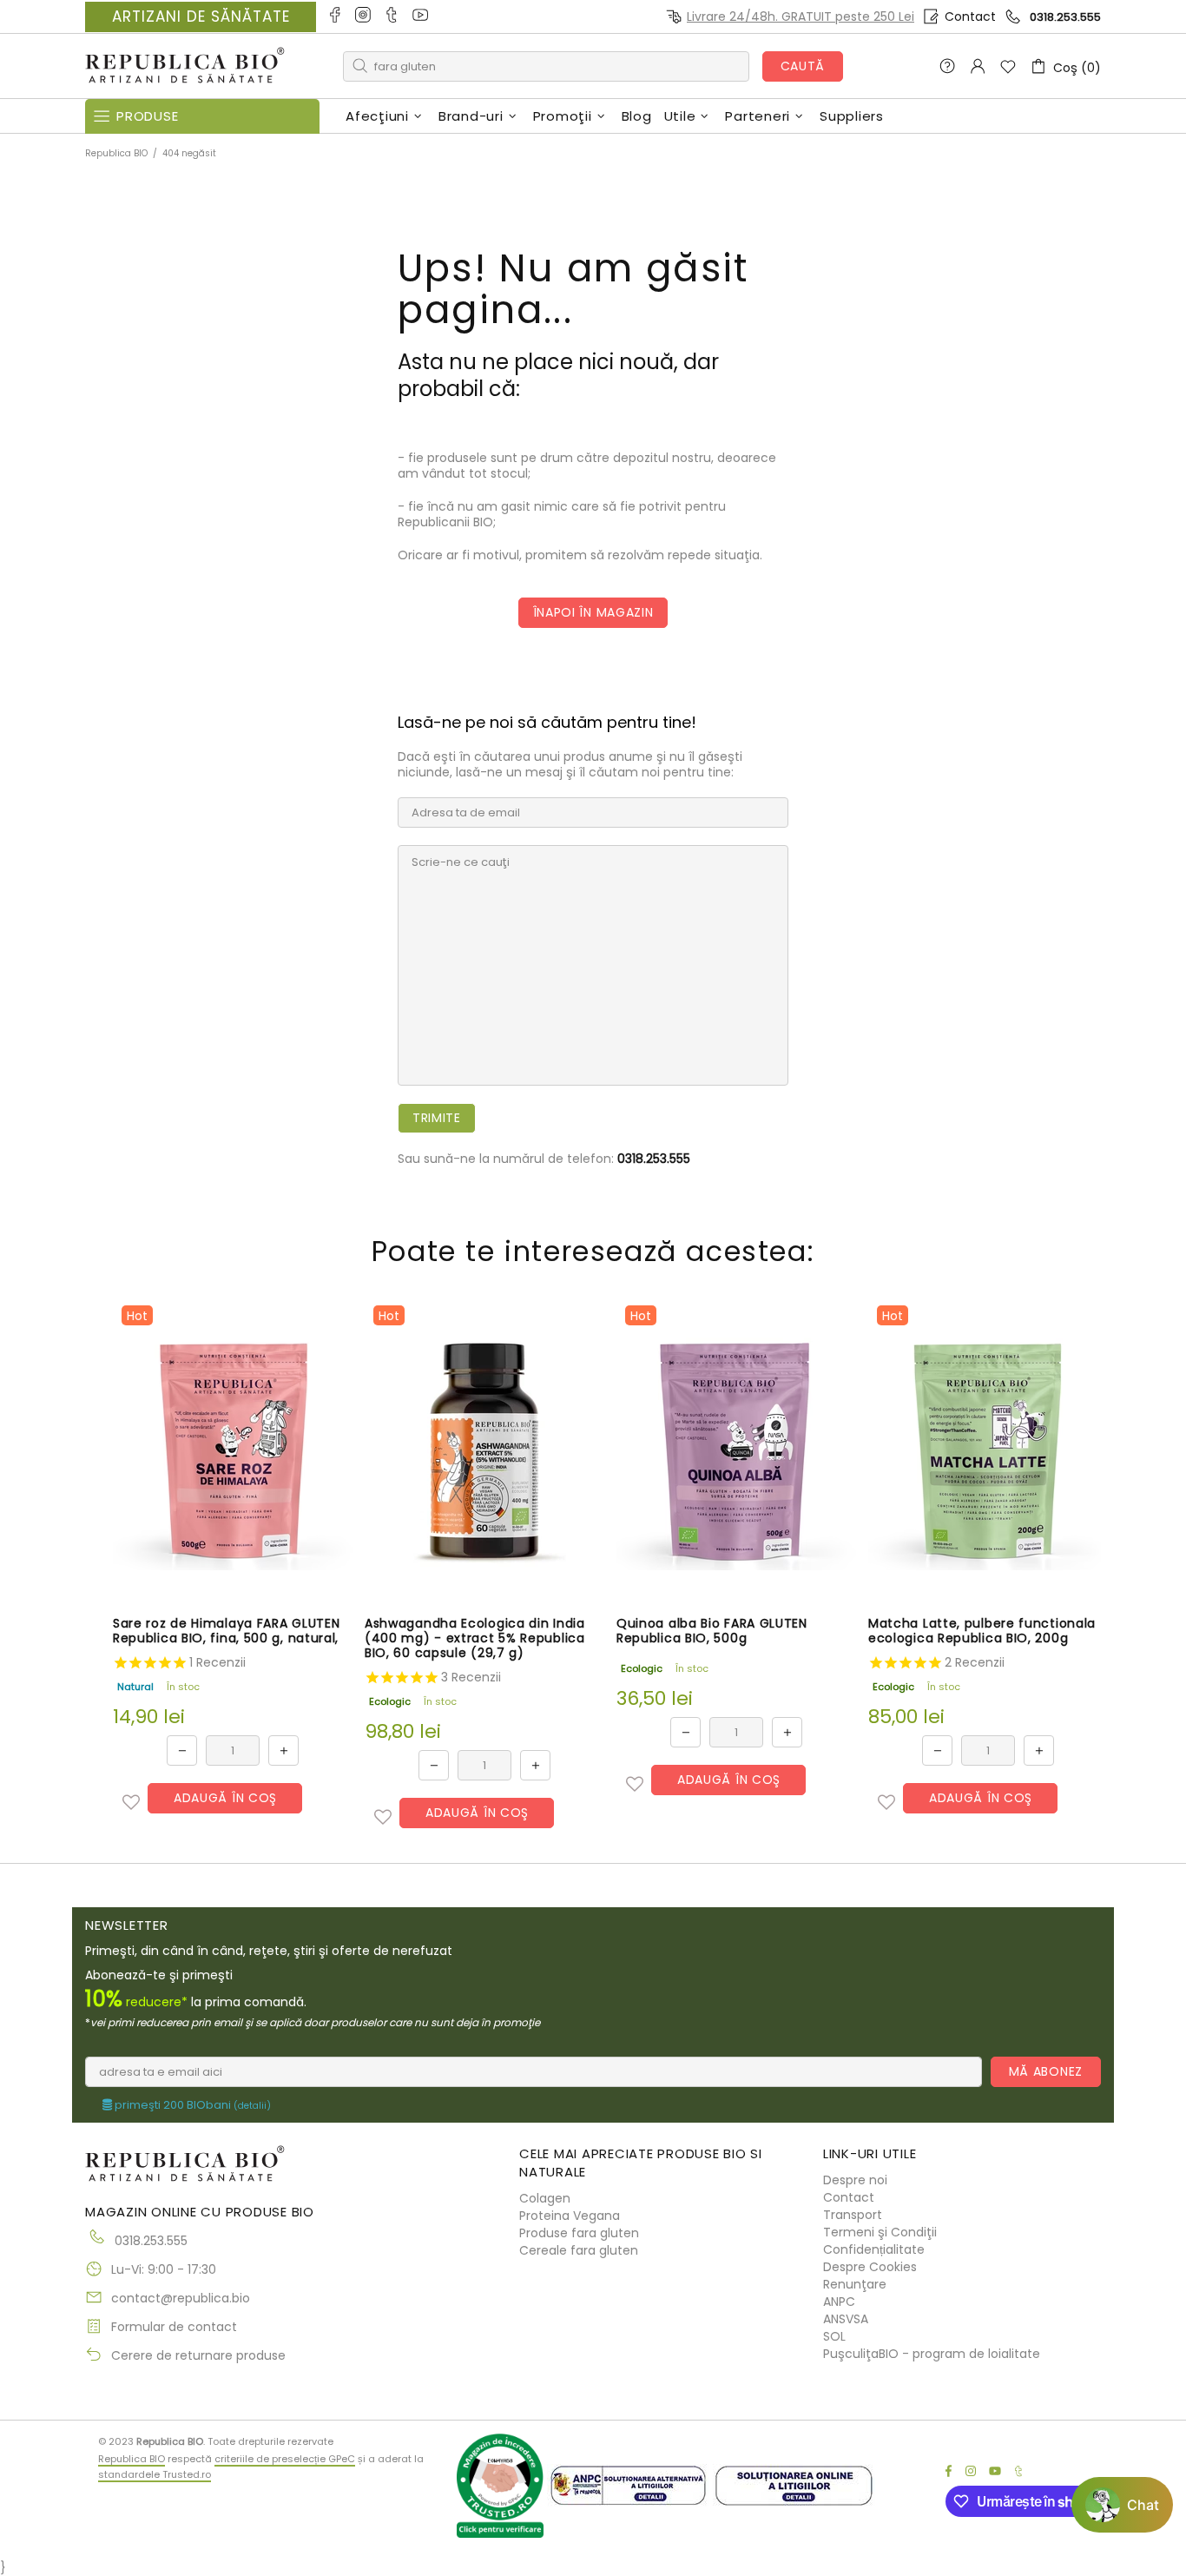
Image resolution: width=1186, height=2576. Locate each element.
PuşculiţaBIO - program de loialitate (932, 2354)
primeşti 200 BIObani (191, 2105)
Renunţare (855, 2284)
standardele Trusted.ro (155, 2474)
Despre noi (855, 2180)
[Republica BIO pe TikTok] (393, 17)
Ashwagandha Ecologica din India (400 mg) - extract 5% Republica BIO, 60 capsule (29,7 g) (475, 1638)
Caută (803, 66)
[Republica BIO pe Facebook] (336, 17)
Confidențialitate (874, 2249)
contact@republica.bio (181, 2298)
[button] (131, 1802)
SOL (834, 2336)
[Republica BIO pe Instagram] (364, 17)
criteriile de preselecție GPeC (285, 2459)
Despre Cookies (870, 2267)
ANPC (839, 2302)
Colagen (545, 2198)
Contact (970, 17)
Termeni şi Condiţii (880, 2232)
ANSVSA (846, 2319)
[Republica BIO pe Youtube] (422, 17)
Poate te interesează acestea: (593, 1251)
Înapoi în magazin (593, 612)
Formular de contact (174, 2327)
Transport (853, 2215)
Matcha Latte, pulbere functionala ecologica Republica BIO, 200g (982, 1631)
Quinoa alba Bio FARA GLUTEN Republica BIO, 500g (712, 1631)
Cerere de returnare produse (198, 2355)
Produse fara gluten (579, 2233)
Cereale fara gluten (579, 2250)
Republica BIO (185, 66)
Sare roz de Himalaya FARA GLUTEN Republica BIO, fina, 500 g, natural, (226, 1631)
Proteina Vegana (570, 2216)
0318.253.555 (1065, 17)
